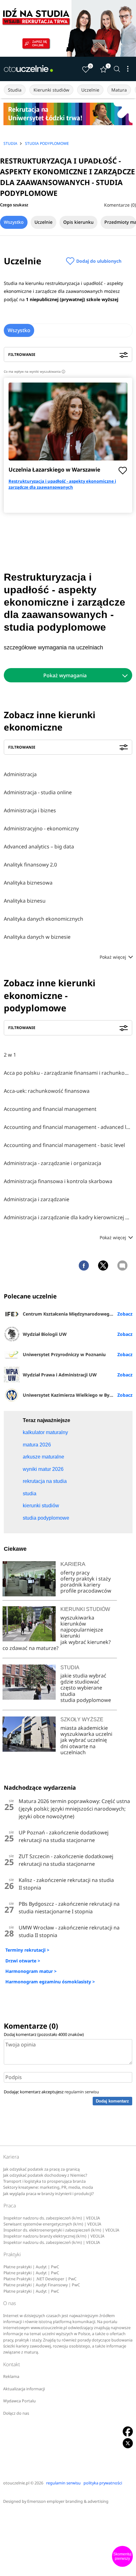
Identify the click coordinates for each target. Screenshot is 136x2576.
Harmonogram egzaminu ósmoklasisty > (50, 1982)
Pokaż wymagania (65, 675)
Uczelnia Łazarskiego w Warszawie (54, 470)
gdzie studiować (80, 1682)
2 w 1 (10, 1055)
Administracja (20, 774)
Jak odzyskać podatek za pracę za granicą (41, 2169)
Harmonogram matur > (31, 1971)
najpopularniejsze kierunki (82, 1633)
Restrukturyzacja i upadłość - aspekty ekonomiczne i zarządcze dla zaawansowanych (62, 484)
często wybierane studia (81, 1691)
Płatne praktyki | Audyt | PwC (31, 2267)
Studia (15, 90)
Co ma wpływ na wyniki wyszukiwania (34, 371)
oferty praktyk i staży (86, 1579)
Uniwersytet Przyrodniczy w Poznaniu (64, 1354)
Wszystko (14, 222)
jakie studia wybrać (84, 1676)
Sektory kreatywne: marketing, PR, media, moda (48, 2187)
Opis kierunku (78, 222)
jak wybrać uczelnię (84, 1740)
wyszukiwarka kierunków (77, 1621)
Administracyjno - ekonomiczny (41, 828)
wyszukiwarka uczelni (86, 1734)
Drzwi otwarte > (23, 1961)
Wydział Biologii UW (45, 1334)
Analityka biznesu (25, 901)
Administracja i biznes (30, 810)
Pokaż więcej (114, 957)
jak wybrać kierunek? (86, 1642)
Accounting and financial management (50, 1109)
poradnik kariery (80, 1585)
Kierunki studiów (51, 90)
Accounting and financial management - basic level (64, 1145)
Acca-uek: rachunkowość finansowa (47, 1091)
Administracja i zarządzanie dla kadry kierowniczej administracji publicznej (68, 1217)
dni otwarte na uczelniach (78, 1749)
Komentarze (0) (120, 205)
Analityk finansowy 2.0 (30, 865)
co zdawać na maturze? (31, 1648)
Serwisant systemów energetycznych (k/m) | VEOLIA (52, 2224)
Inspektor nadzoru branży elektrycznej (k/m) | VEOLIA (54, 2236)
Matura (119, 90)
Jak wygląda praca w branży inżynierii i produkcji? (48, 2194)
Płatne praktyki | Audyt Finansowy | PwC (42, 2285)
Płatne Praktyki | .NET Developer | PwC (40, 2279)
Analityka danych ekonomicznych (43, 919)
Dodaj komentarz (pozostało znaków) (44, 2034)
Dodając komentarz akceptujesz (51, 2092)
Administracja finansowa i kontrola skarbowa (58, 1181)
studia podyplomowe (86, 1700)
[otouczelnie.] (28, 69)
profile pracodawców (86, 1591)
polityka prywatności (103, 2483)
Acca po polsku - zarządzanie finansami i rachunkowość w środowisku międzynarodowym (68, 1073)
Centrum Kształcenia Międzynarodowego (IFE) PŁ (76, 1314)
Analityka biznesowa (28, 883)
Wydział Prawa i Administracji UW (60, 1375)
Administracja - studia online (38, 792)
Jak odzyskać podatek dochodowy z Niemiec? (45, 2175)
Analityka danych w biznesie (37, 937)
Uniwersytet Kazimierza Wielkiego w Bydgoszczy (76, 1395)
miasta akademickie (84, 1728)
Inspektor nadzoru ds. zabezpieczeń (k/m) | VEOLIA (52, 2218)
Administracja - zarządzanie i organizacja (53, 1163)
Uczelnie (90, 90)
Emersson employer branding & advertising (68, 2501)
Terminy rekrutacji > (27, 1950)
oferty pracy (75, 1573)
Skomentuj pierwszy (122, 2556)
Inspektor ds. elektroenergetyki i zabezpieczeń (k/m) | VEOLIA (61, 2230)
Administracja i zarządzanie (37, 1199)
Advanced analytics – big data (39, 847)
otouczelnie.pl (16, 2483)
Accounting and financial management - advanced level (68, 1127)
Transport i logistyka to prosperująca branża (44, 2181)
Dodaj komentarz (112, 2101)
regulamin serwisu (82, 2092)
